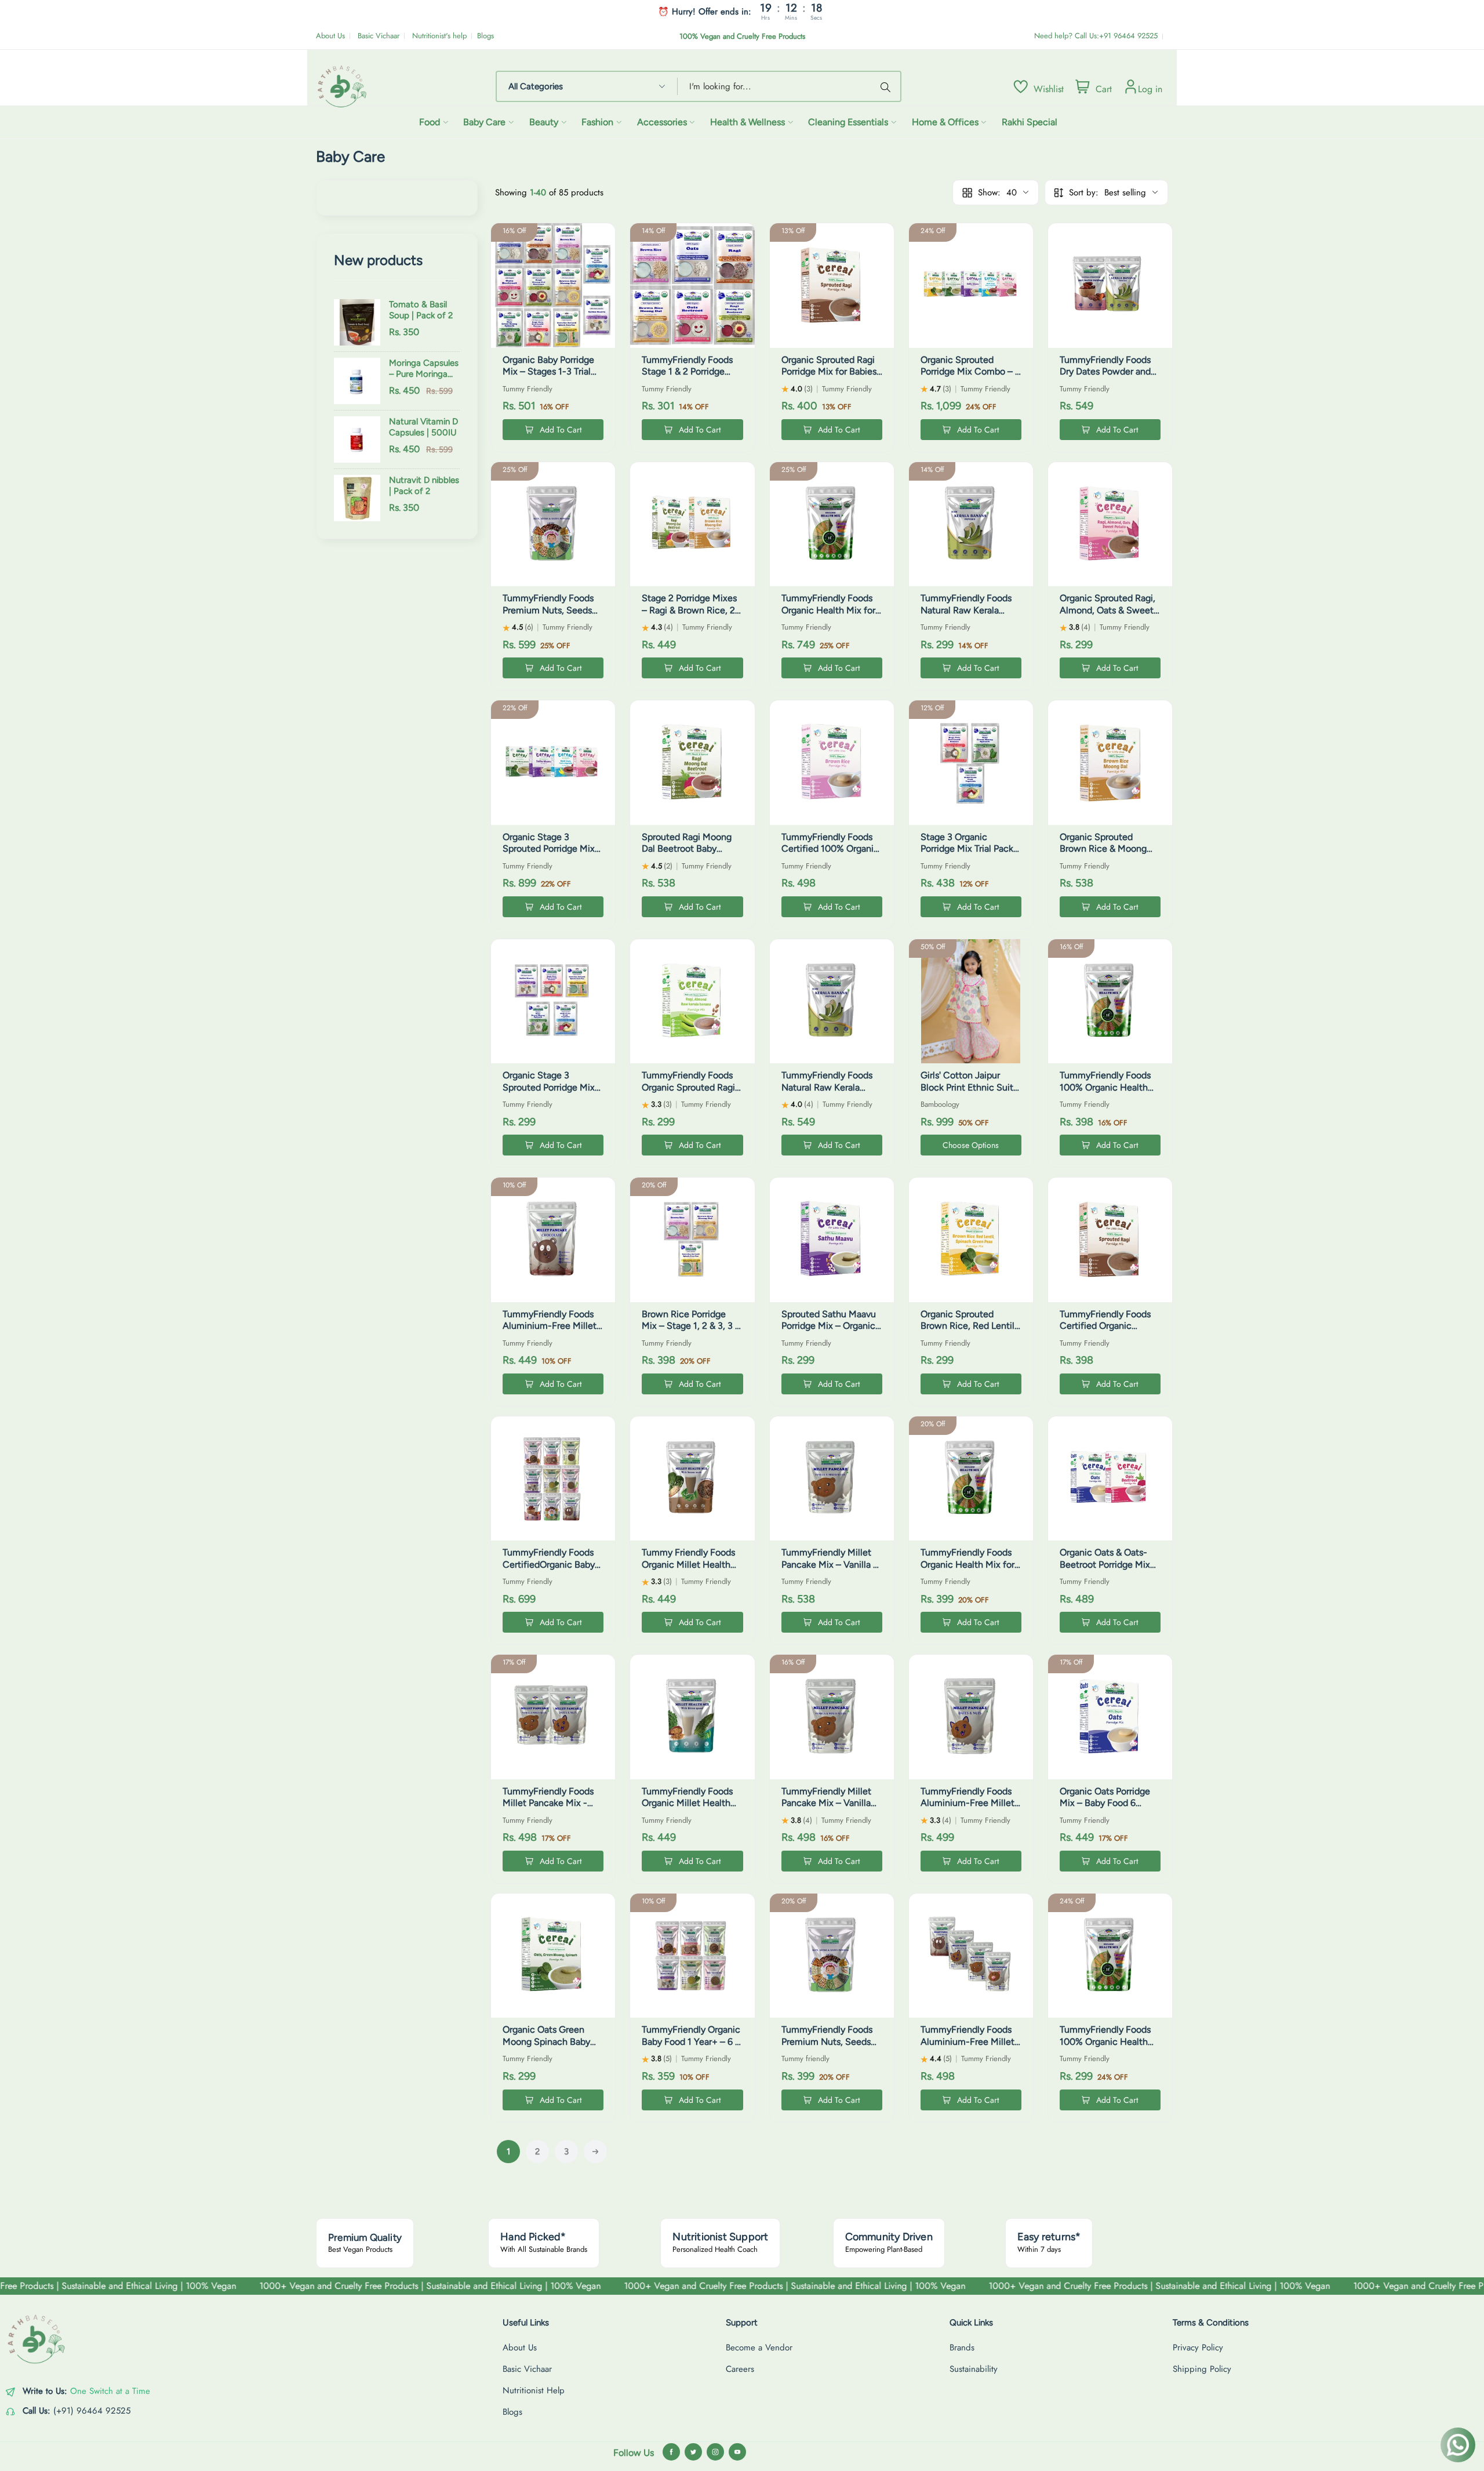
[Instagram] (715, 2452)
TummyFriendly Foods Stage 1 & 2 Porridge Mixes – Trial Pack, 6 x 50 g (687, 378)
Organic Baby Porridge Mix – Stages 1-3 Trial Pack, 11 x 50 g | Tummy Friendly (552, 378)
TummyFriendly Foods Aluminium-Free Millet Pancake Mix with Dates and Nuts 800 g (970, 1809)
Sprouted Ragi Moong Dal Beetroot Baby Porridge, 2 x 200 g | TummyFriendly (687, 855)
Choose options (971, 1145)
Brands (962, 2348)
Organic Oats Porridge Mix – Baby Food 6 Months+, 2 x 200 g (1105, 1803)
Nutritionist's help (439, 36)
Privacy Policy (1198, 2348)
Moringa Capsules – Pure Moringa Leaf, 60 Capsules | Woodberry (424, 369)
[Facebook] (671, 2452)
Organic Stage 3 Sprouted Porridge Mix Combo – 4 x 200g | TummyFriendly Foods (549, 855)
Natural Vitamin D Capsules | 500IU (423, 427)
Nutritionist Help (534, 2390)
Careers (740, 2369)
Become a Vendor (759, 2348)
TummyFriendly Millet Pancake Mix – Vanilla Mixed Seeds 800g (826, 1803)
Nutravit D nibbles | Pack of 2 (424, 486)
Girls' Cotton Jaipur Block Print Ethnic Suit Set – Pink (967, 1087)
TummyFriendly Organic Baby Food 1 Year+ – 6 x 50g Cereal (691, 2042)
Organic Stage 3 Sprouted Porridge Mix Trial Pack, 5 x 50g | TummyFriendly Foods (549, 1093)
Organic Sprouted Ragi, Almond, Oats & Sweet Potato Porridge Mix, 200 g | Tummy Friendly (1108, 616)
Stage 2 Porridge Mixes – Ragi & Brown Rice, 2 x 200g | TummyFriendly (692, 610)
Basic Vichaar (379, 36)
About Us (330, 36)
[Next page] (595, 2152)
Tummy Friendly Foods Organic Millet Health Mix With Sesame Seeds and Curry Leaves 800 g (692, 1570)
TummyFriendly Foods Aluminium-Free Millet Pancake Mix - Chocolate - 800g (550, 1332)
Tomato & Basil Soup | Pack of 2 (421, 310)
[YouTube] (737, 2452)
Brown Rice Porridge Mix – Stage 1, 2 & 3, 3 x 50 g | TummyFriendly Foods (691, 1332)
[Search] (888, 86)
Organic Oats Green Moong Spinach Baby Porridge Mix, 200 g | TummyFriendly (546, 2047)
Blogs (485, 36)
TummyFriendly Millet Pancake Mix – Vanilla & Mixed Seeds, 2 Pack (830, 1565)
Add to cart (561, 430)
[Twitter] (693, 2452)
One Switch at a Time (110, 2391)
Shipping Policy (1202, 2369)
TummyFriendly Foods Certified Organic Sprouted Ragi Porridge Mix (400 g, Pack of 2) (1107, 1332)
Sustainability (974, 2369)
